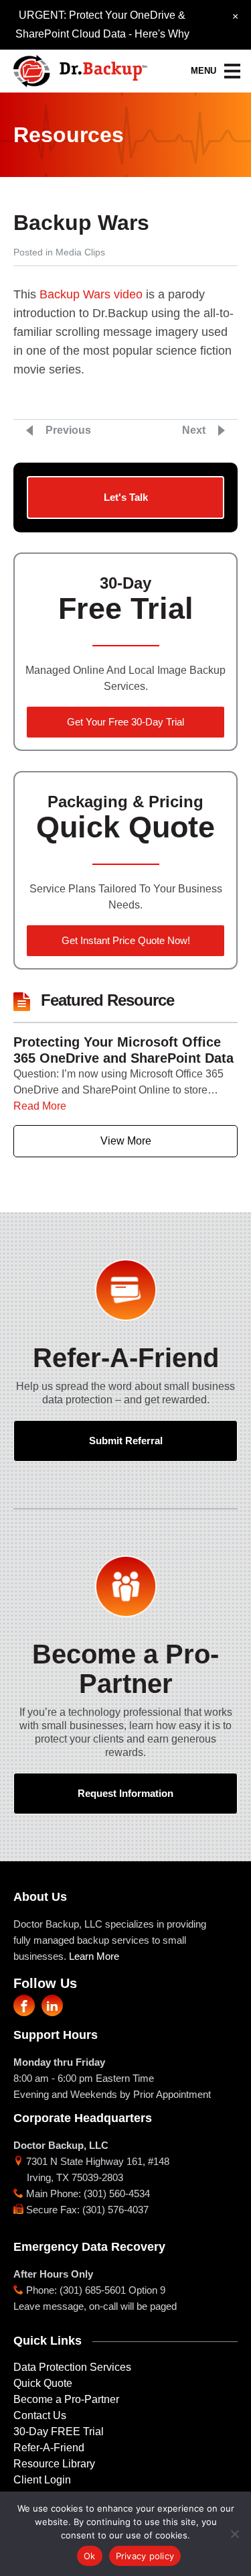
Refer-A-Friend (49, 2448)
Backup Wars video (91, 294)
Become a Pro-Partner (66, 2399)
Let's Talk (126, 497)
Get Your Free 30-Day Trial (125, 722)
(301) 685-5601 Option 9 (112, 2290)
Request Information (125, 1793)
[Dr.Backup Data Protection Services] (80, 67)
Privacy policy (145, 2556)
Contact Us (40, 2415)
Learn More (94, 1956)
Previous (68, 430)
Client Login (42, 2480)
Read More (40, 1106)
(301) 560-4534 (117, 2193)
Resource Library (54, 2464)
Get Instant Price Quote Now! (126, 940)
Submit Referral (126, 1441)
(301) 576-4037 (115, 2210)
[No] (234, 2534)
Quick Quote (43, 2383)
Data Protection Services (72, 2367)
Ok (90, 2556)
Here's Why (162, 34)
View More (126, 1141)
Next (194, 430)
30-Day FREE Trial (59, 2432)
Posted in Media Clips (59, 252)
